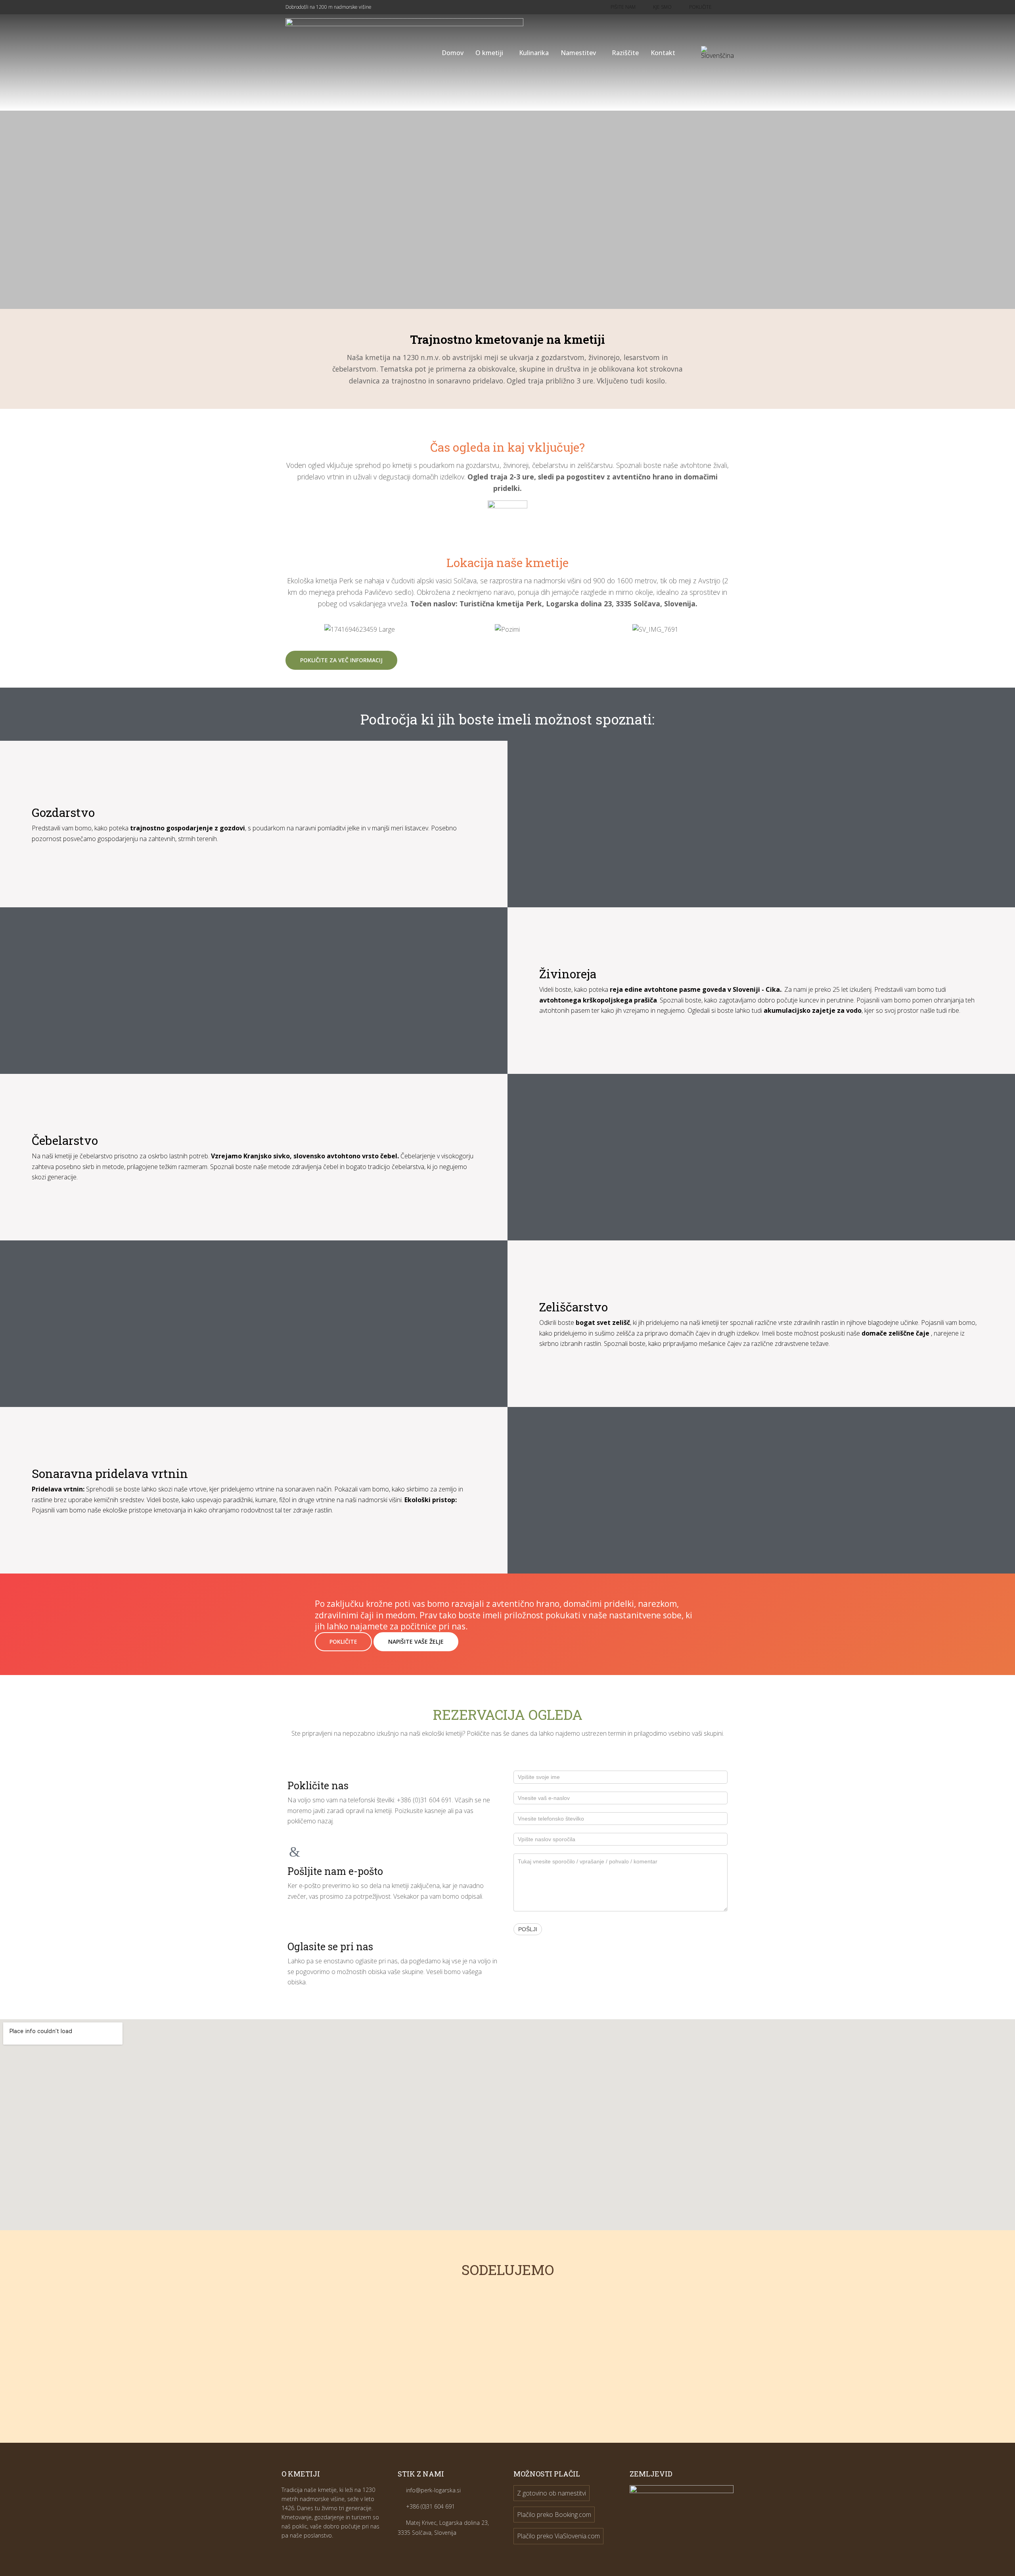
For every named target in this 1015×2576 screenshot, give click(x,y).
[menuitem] (717, 53)
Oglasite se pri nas (330, 1946)
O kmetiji (489, 53)
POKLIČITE (343, 1642)
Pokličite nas (318, 1785)
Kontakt (663, 53)
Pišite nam (623, 7)
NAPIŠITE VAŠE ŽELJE (416, 1642)
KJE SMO (662, 7)
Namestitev (578, 53)
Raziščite (625, 53)
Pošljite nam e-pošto (335, 1871)
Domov (453, 53)
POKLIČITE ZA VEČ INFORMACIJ (341, 660)
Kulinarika (534, 53)
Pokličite (700, 7)
